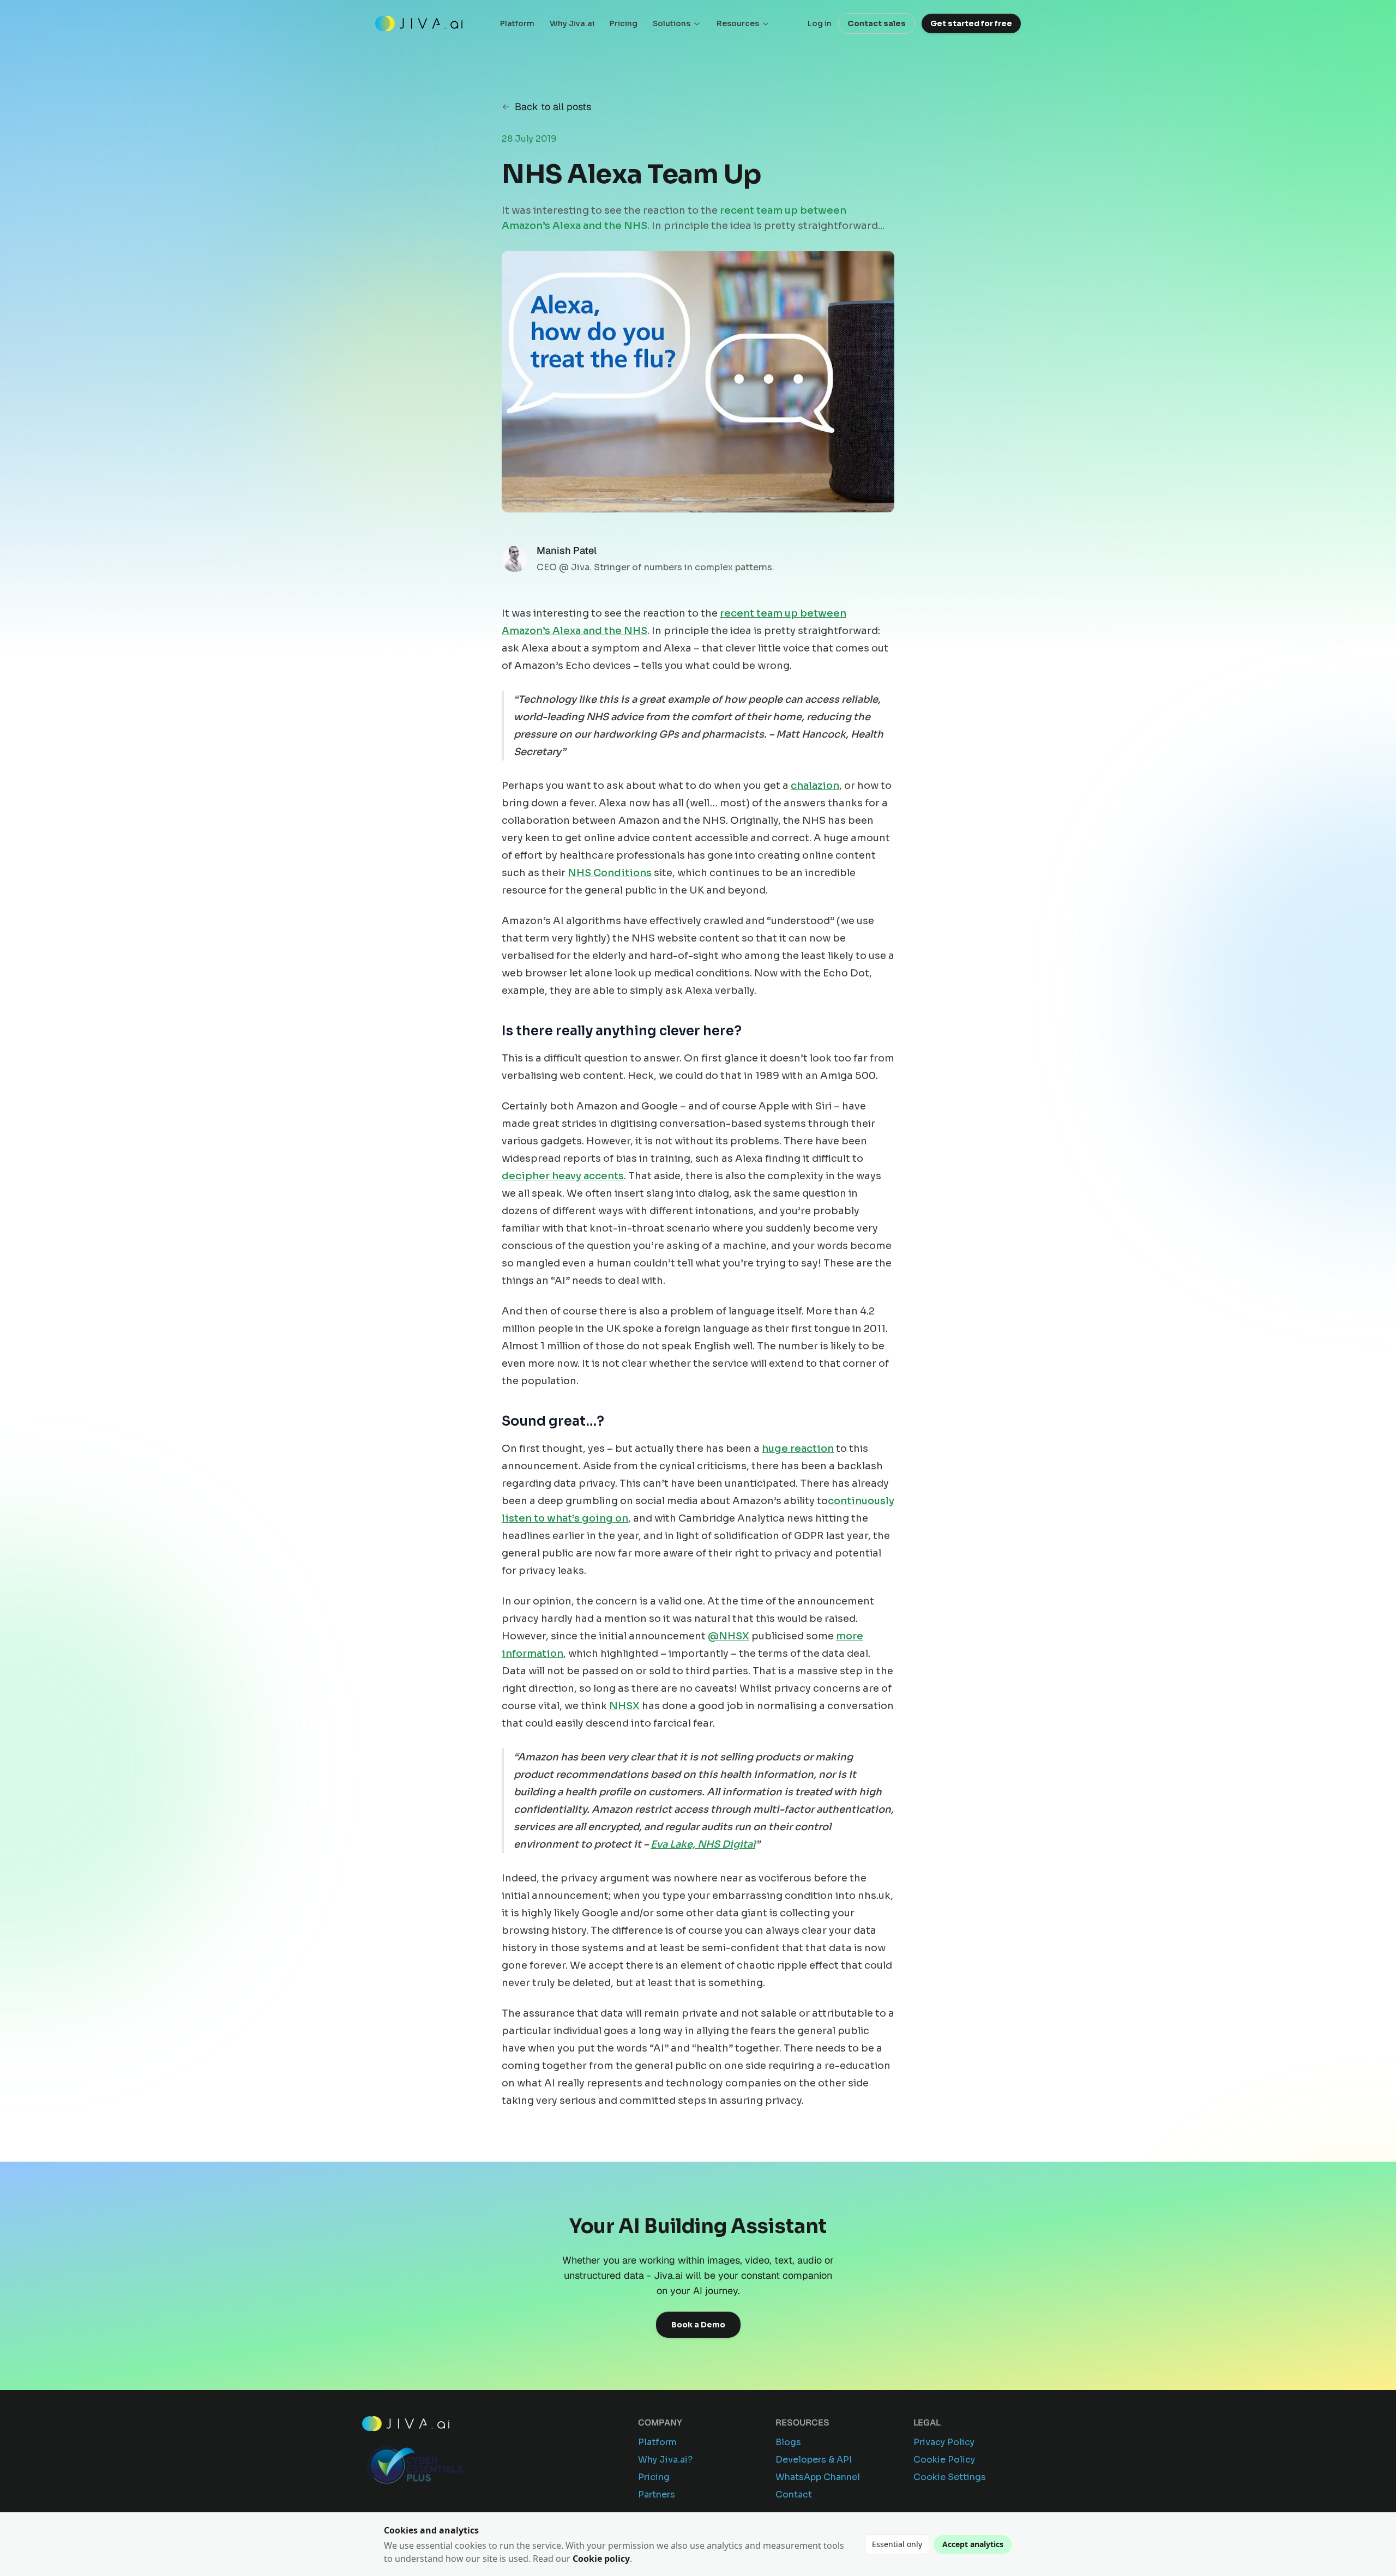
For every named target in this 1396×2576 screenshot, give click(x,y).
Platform (517, 23)
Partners (657, 2494)
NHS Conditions (610, 873)
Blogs (788, 2442)
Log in (820, 23)
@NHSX (729, 1636)
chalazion (815, 786)
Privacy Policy (944, 2442)
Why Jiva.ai (572, 23)
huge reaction (798, 1449)
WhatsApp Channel (818, 2477)
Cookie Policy (944, 2460)
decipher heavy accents (563, 1176)
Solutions (672, 23)
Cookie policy (601, 2559)
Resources (738, 23)
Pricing (624, 23)
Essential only (897, 2544)
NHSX (624, 1706)
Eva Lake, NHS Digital (703, 1844)
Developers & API (814, 2460)
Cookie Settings (950, 2477)
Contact (794, 2494)
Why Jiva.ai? (665, 2460)
